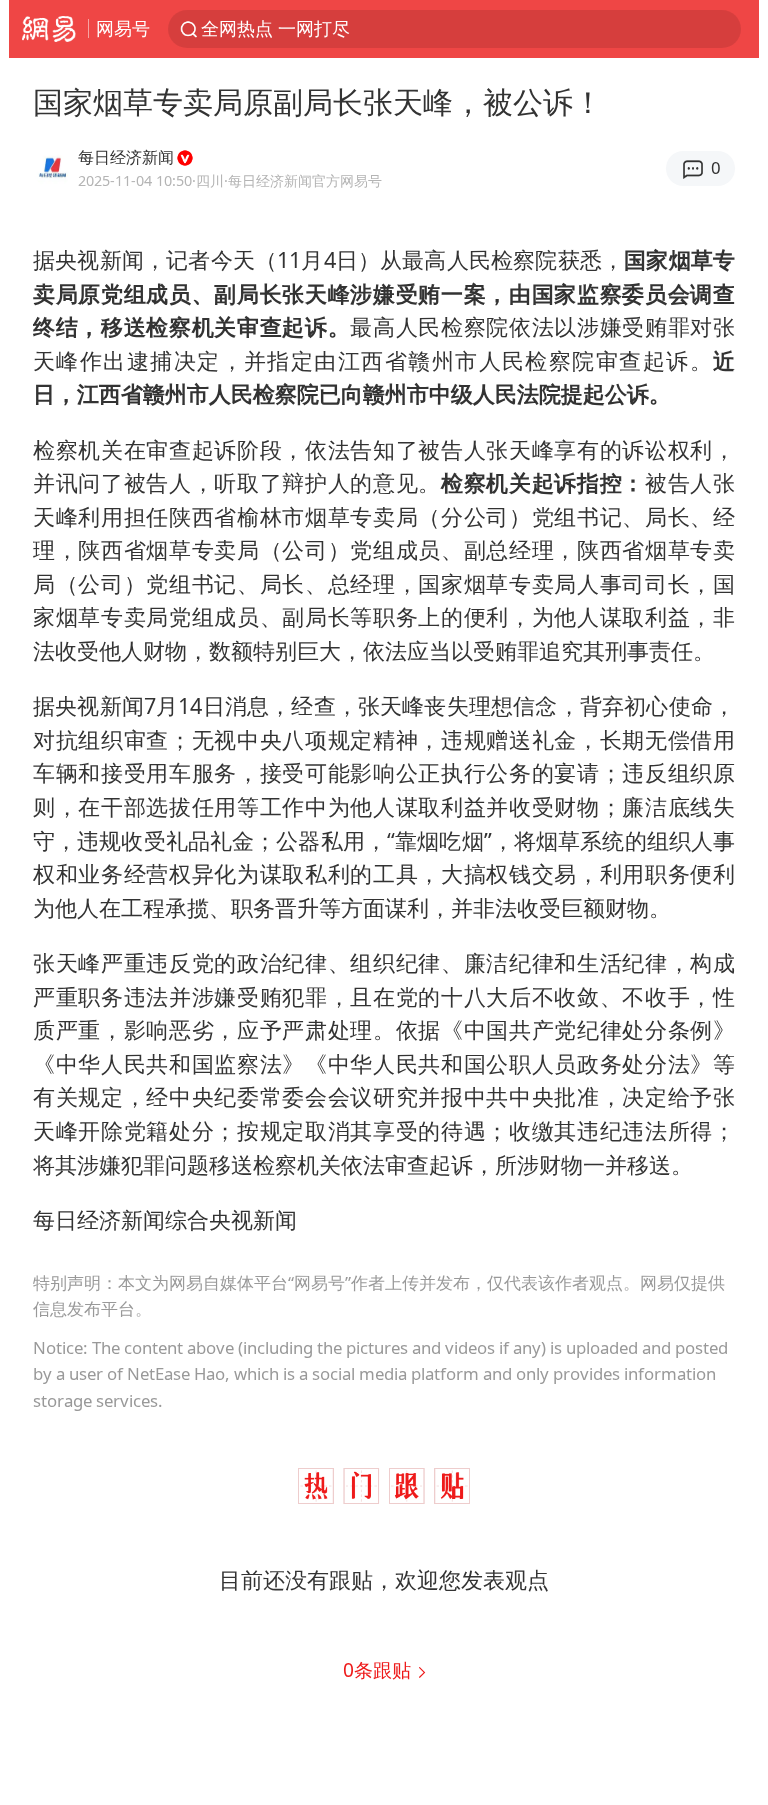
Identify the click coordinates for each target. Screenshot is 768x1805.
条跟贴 (379, 1669)
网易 (48, 29)
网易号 (123, 28)
